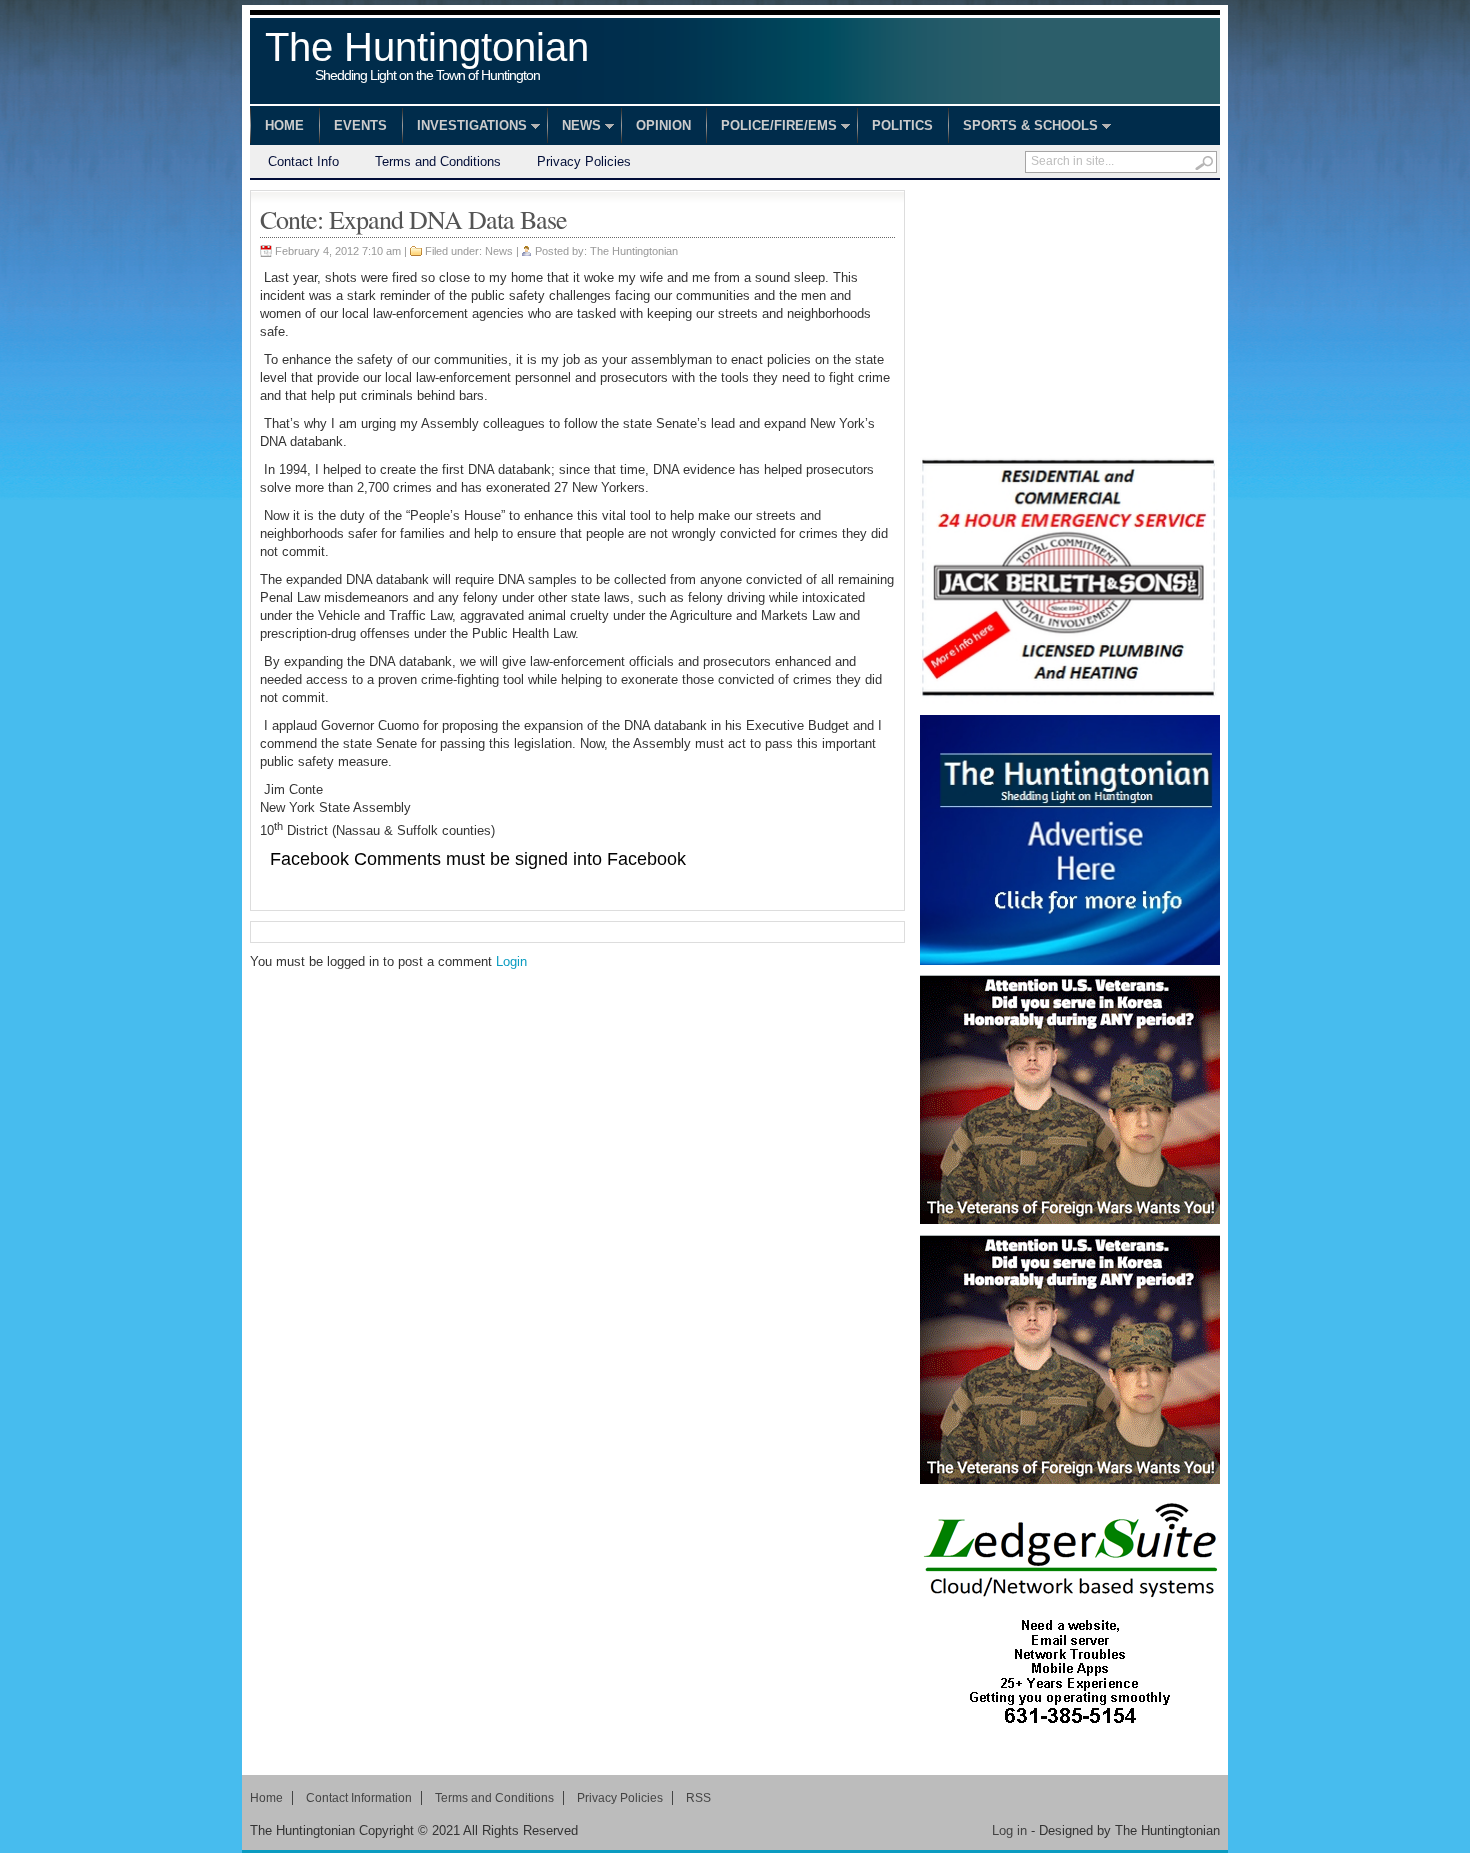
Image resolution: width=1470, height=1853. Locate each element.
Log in (1009, 1830)
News (574, 128)
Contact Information (359, 1798)
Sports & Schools (1023, 128)
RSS (698, 1798)
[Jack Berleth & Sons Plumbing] (1070, 580)
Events (360, 125)
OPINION (663, 125)
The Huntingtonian (427, 58)
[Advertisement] (1070, 315)
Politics (902, 125)
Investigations (464, 128)
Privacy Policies (584, 161)
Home (284, 125)
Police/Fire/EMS (771, 128)
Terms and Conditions (438, 161)
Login (511, 961)
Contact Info (303, 161)
